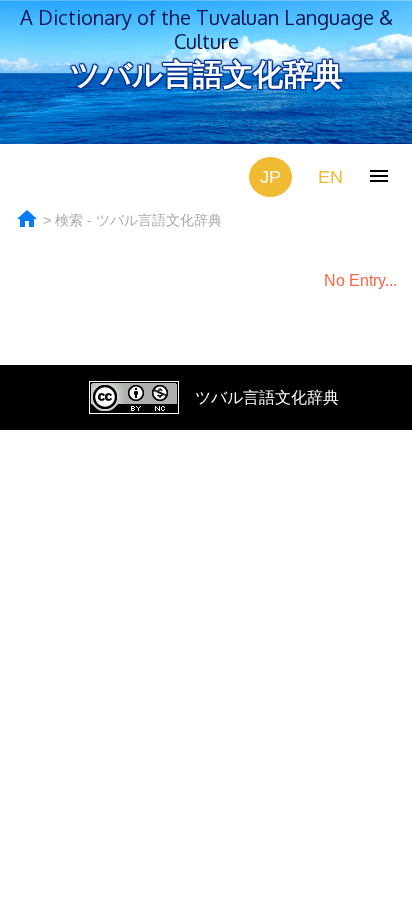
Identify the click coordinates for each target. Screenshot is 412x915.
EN (330, 177)
